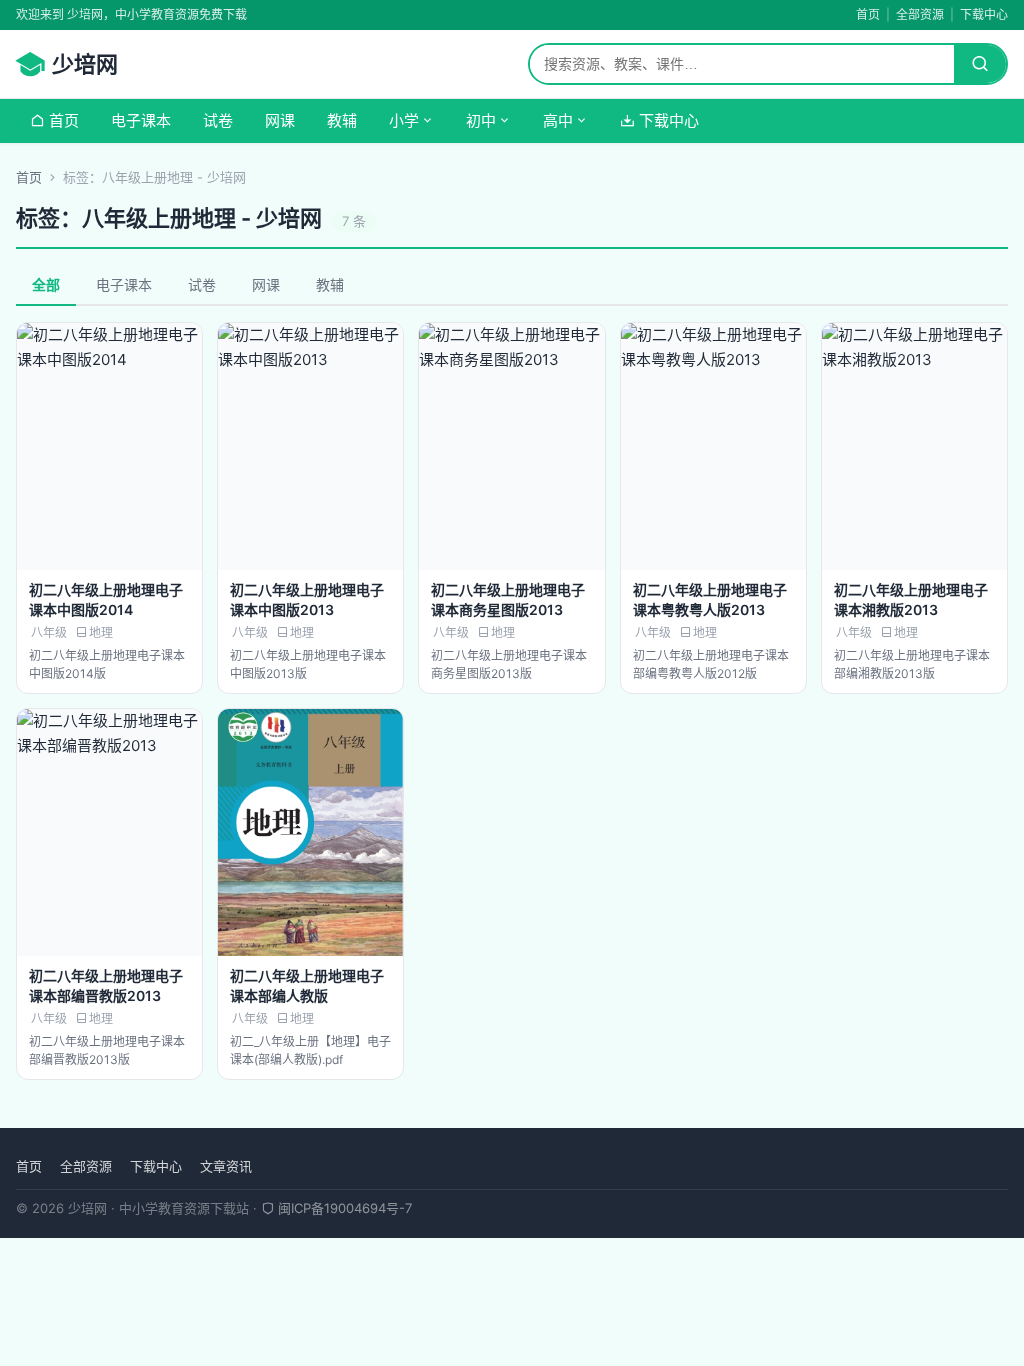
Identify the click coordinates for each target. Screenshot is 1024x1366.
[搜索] (980, 64)
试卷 (218, 120)
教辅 (342, 120)
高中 (558, 120)
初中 (481, 120)
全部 (46, 284)
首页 (868, 14)
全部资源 (920, 14)
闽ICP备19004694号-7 (343, 1208)
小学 (404, 120)
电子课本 (141, 120)
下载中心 (984, 14)
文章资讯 (226, 1166)
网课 (280, 120)
